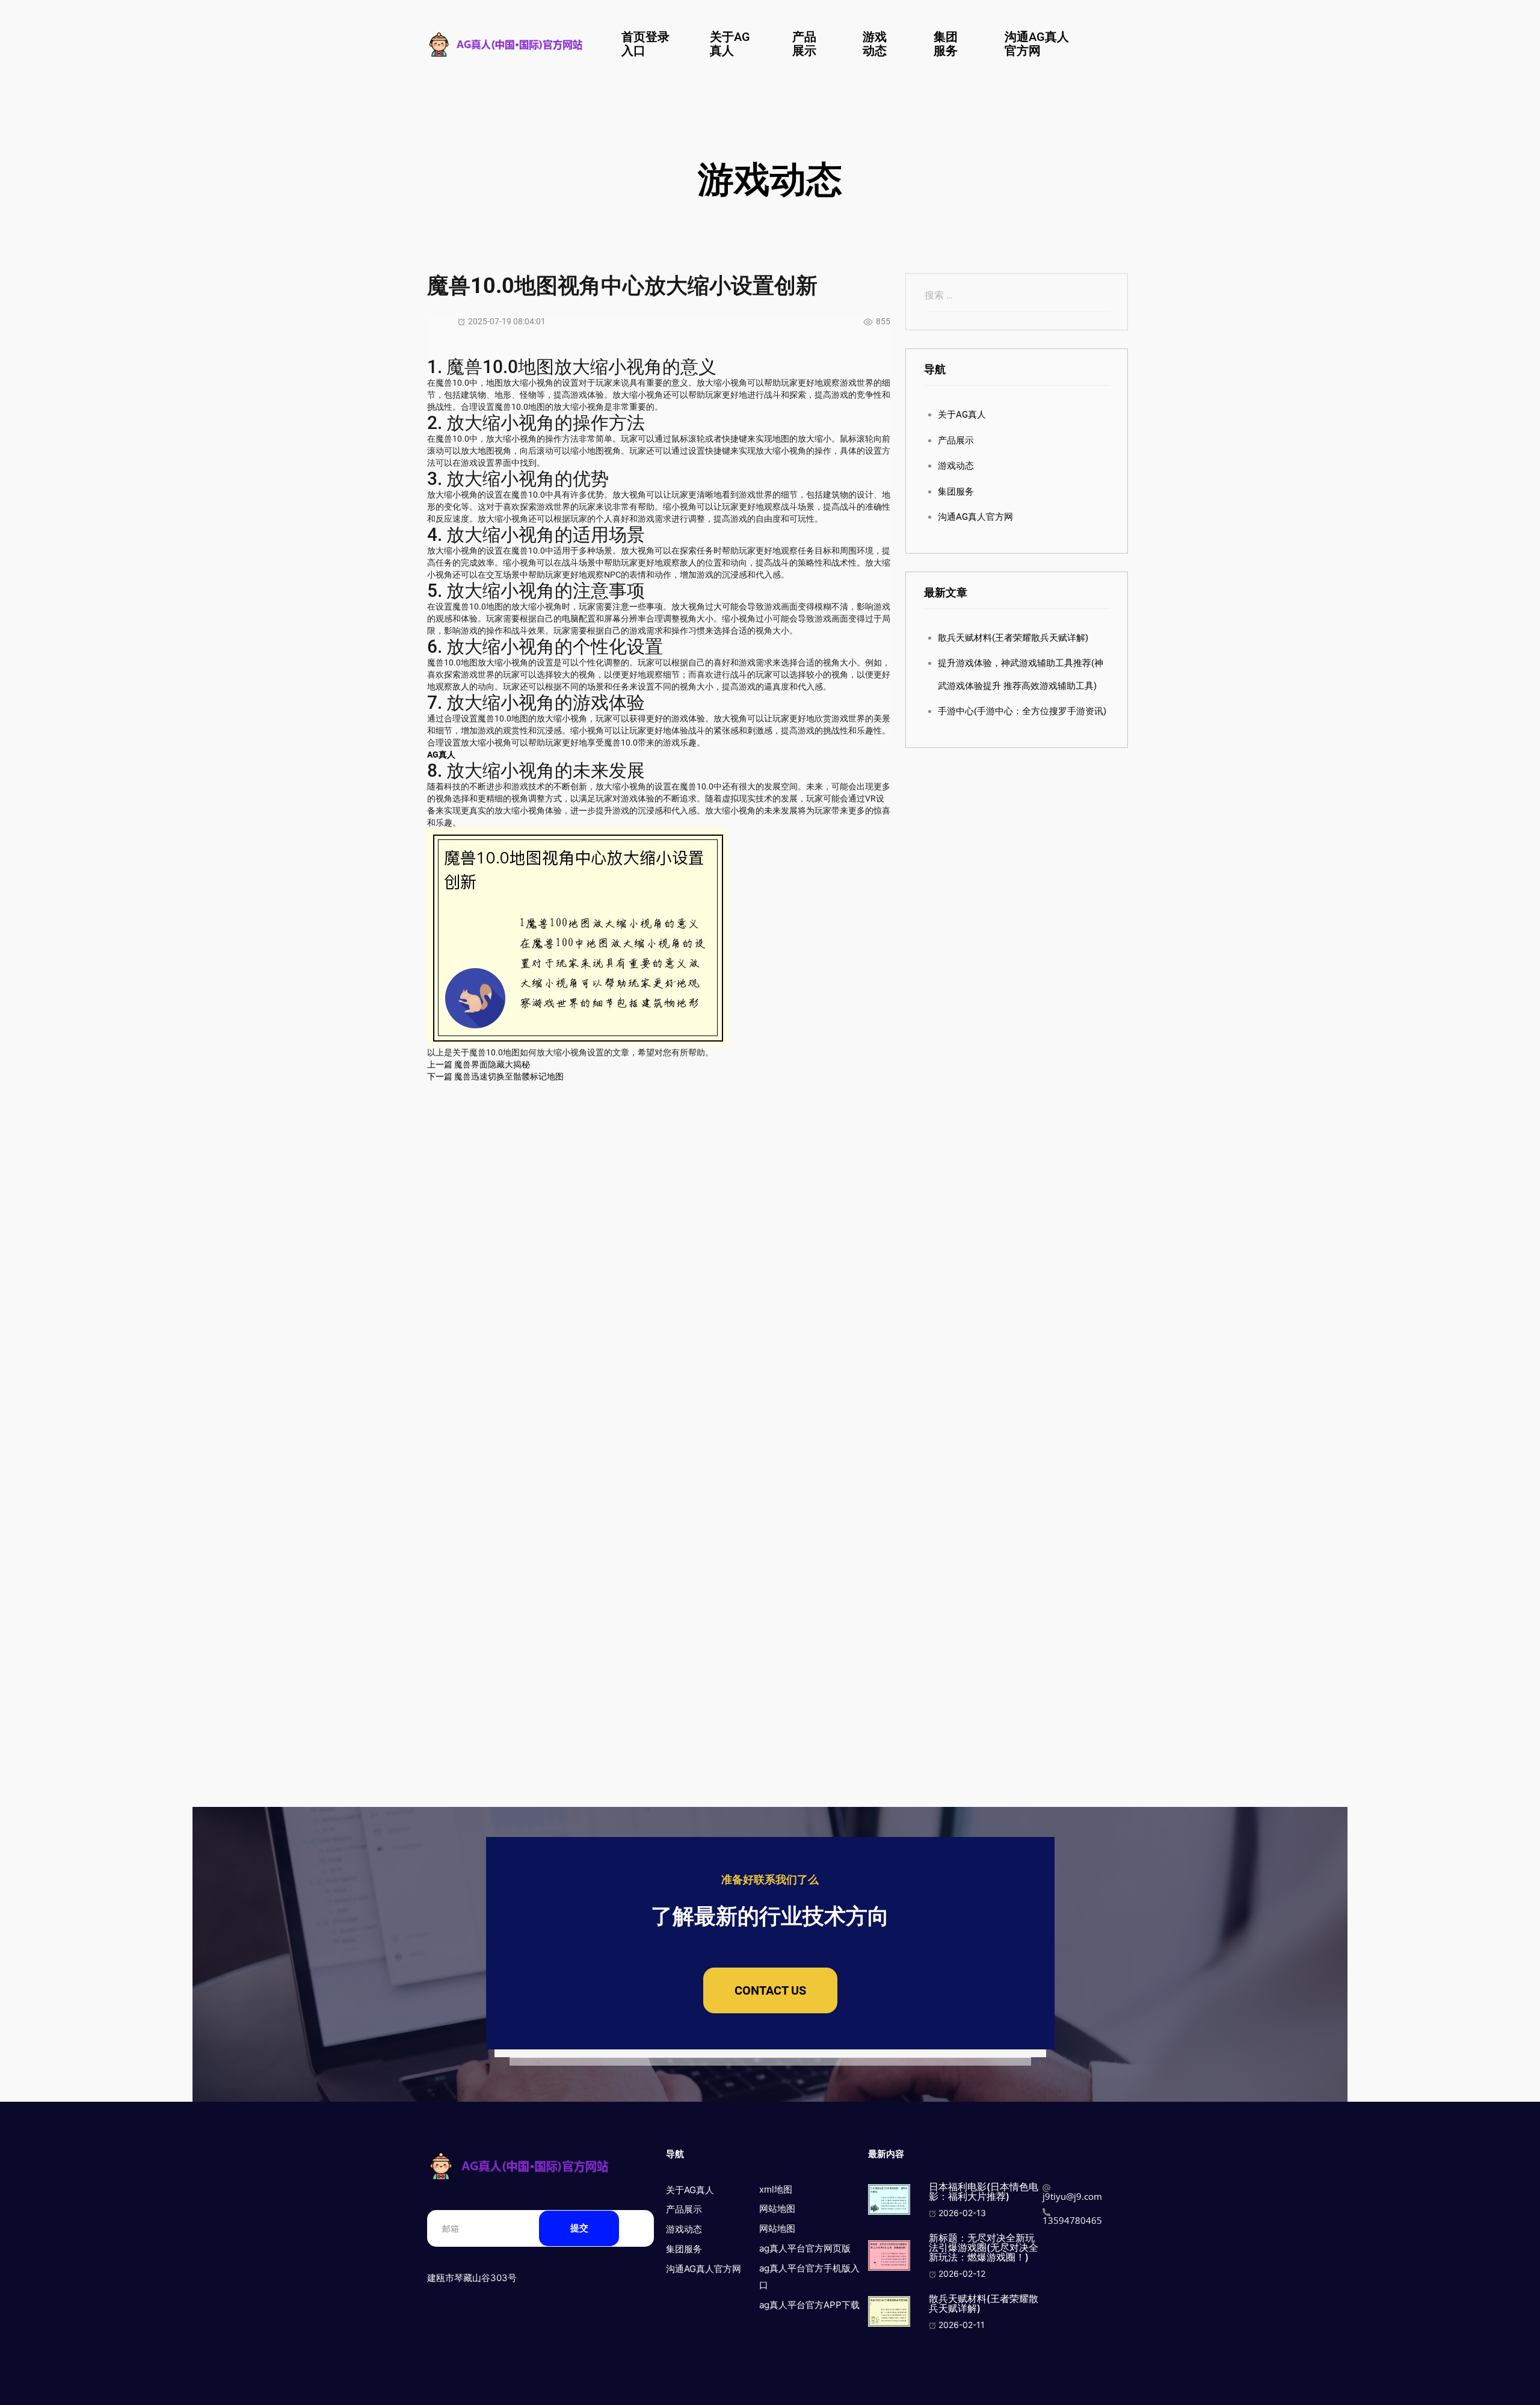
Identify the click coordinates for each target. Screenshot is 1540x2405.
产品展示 (804, 44)
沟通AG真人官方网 (1037, 44)
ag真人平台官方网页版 (805, 2248)
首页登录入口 (645, 44)
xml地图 (776, 2189)
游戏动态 (875, 44)
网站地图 (777, 2209)
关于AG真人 (730, 44)
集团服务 (946, 44)
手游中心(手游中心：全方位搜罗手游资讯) (1022, 711)
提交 (579, 2228)
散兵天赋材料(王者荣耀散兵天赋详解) (1013, 638)
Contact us (770, 1990)
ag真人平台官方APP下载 (809, 2305)
